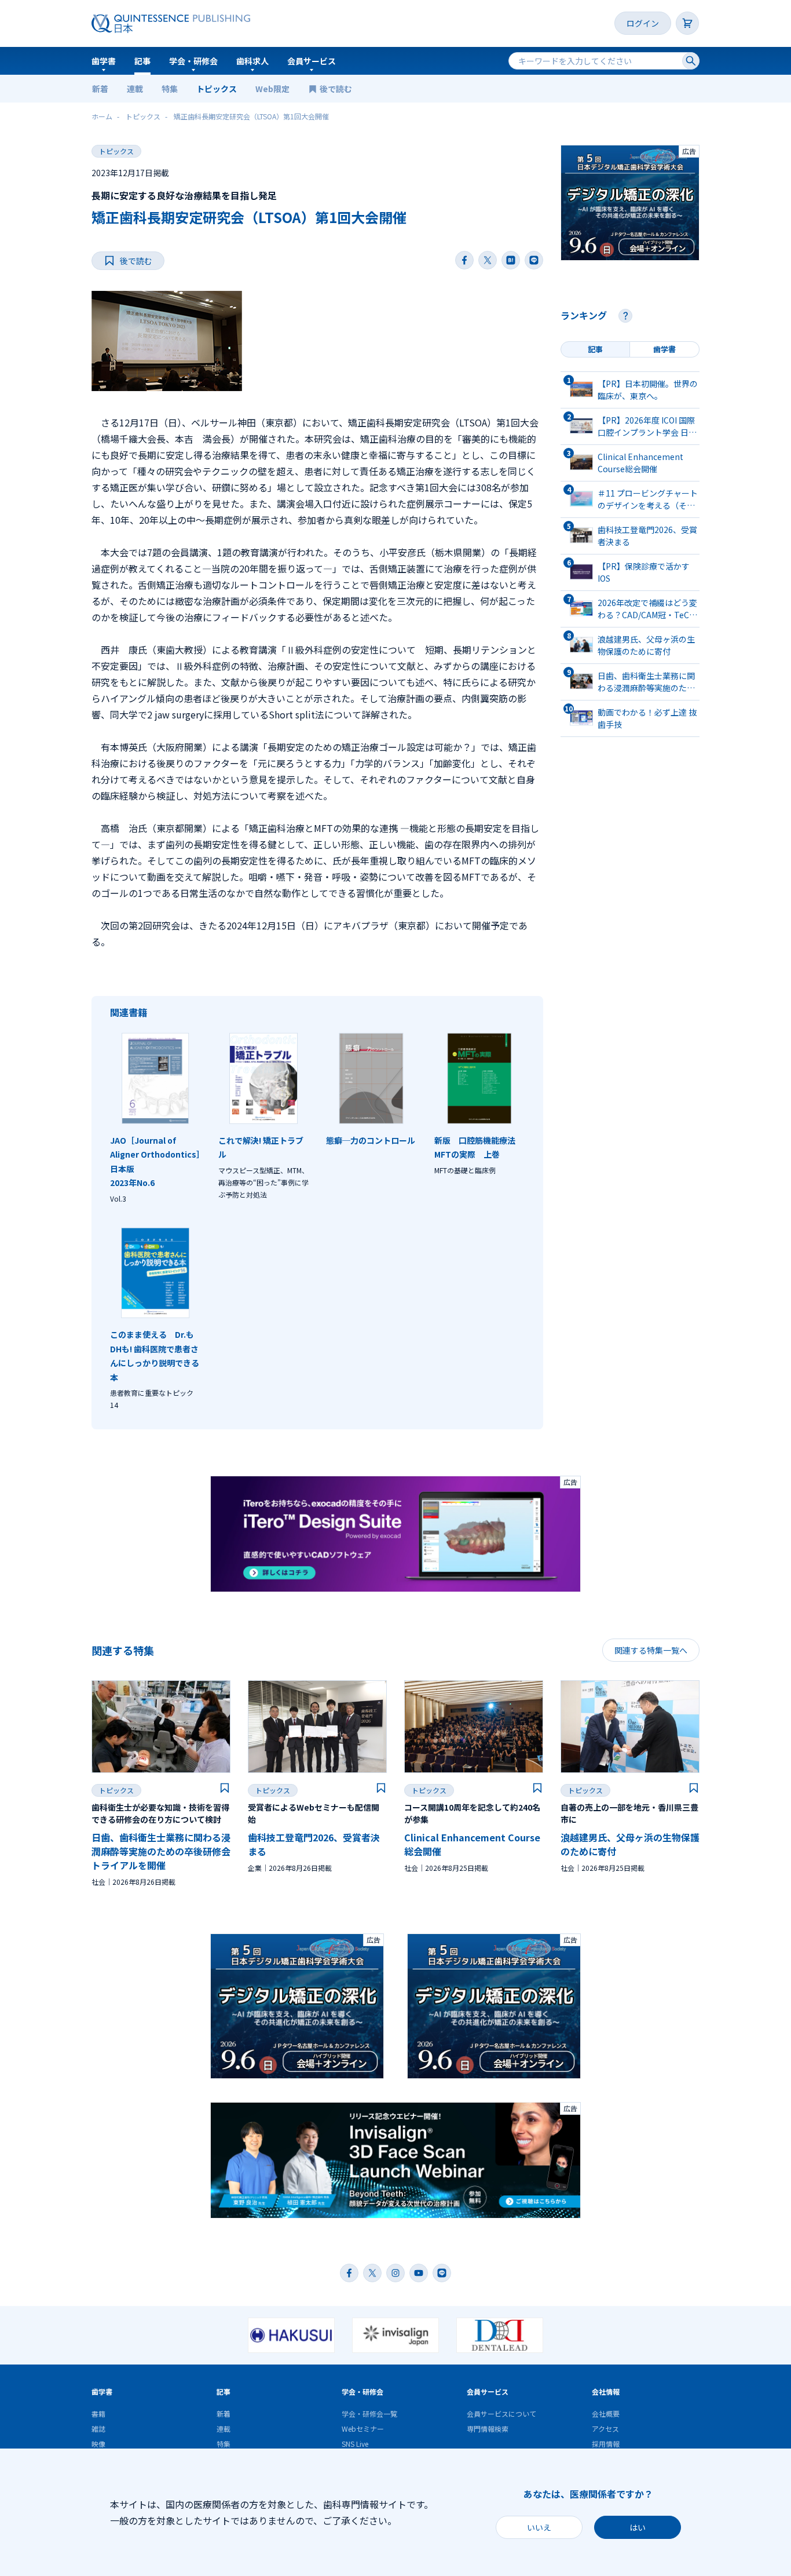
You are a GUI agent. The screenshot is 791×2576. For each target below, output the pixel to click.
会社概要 (606, 2413)
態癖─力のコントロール (371, 1140)
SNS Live (355, 2444)
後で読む (337, 89)
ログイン (643, 23)
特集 (170, 89)
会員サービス (312, 61)
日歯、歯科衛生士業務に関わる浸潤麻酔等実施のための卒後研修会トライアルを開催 (161, 1851)
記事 (142, 61)
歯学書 (104, 61)
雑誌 (98, 2429)
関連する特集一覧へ (651, 1650)
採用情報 (606, 2444)
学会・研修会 (193, 61)
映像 (98, 2444)
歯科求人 (252, 61)
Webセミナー (363, 2429)
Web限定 (272, 89)
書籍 (98, 2413)
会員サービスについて (501, 2413)
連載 (135, 89)
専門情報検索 (488, 2429)
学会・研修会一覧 (369, 2413)
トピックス (217, 89)
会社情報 (606, 2391)
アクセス (605, 2429)
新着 (100, 89)
